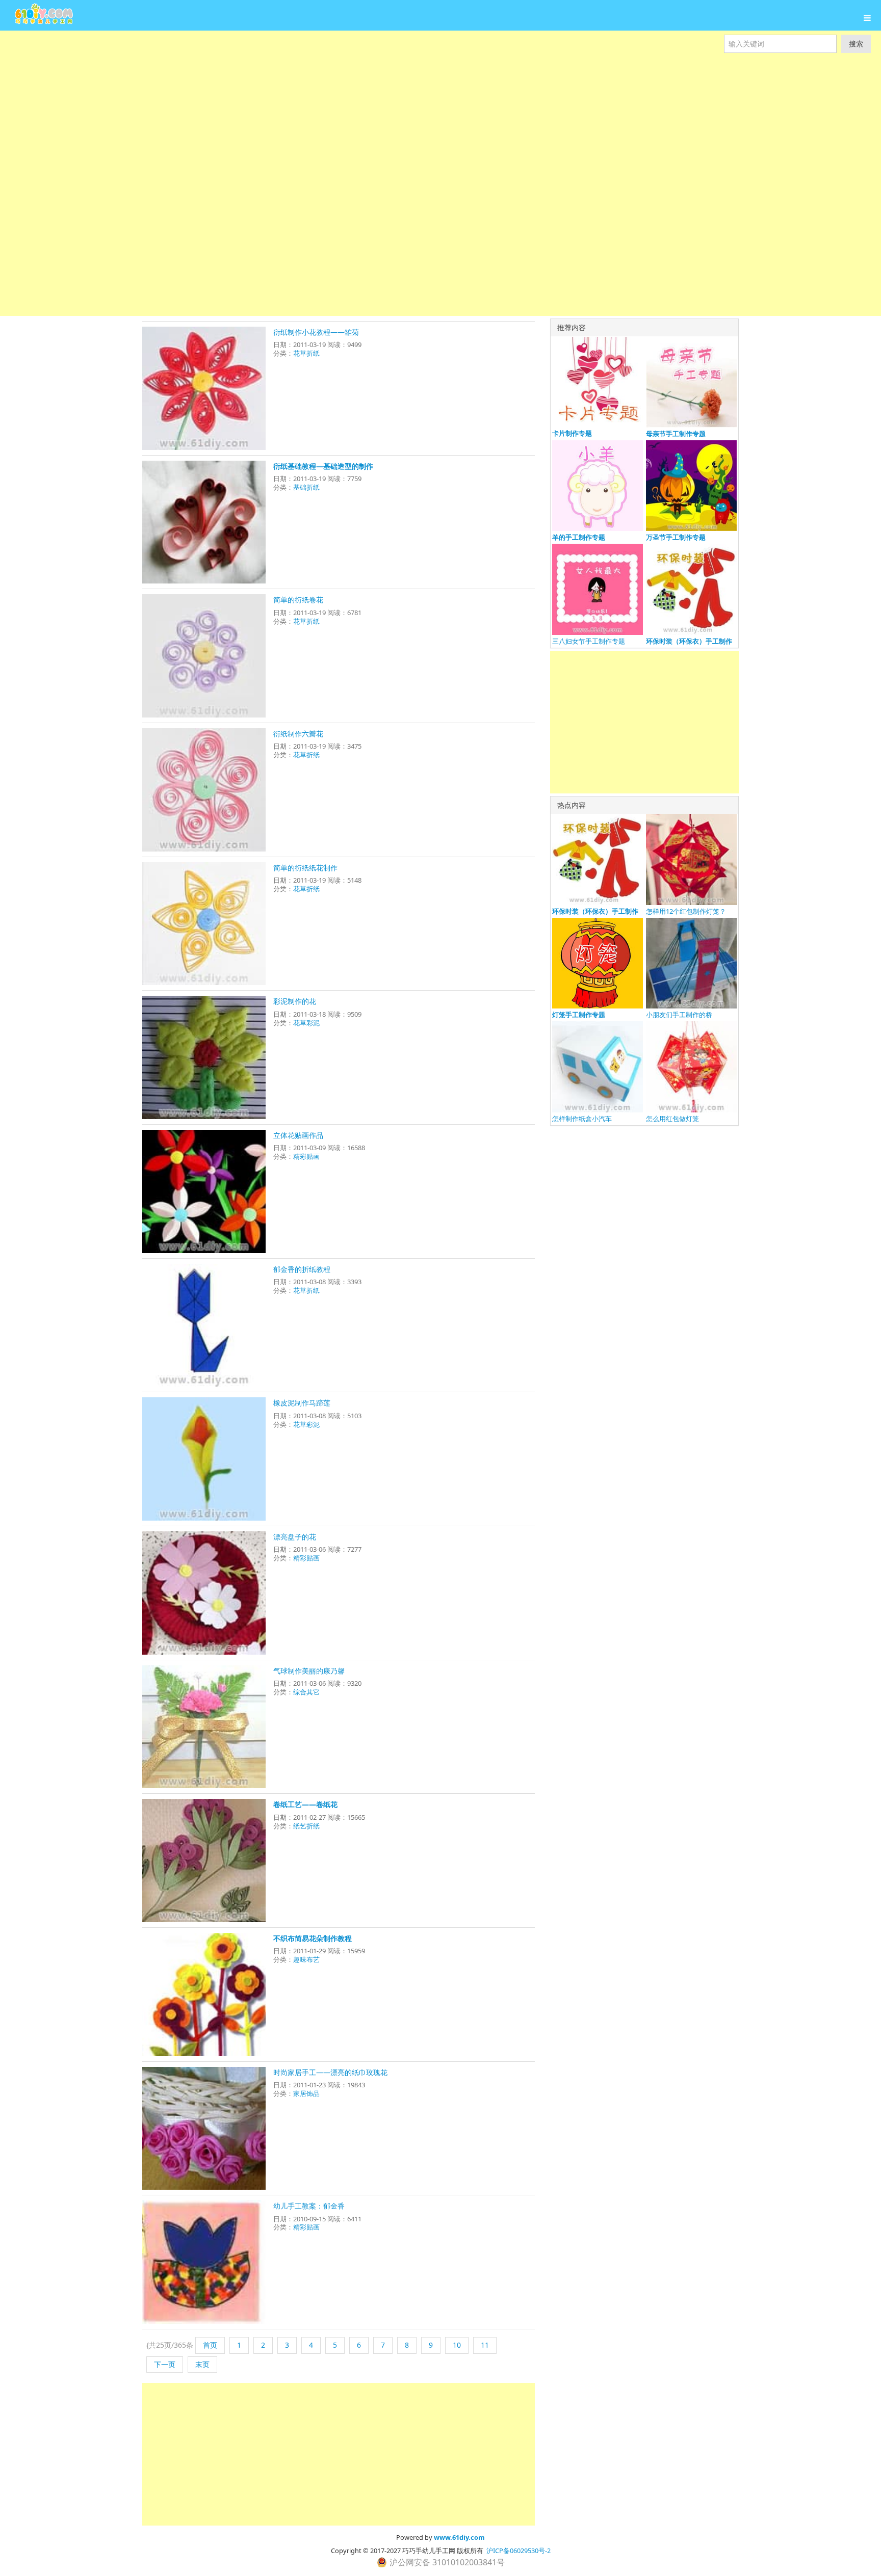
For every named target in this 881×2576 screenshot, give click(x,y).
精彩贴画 (306, 1156)
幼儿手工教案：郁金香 (309, 2206)
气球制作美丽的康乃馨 (309, 1671)
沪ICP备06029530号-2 (519, 2551)
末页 (202, 2364)
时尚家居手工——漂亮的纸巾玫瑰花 (330, 2072)
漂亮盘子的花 (295, 1537)
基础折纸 (306, 487)
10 (457, 2345)
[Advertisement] (306, 102)
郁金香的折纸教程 (302, 1269)
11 (485, 2345)
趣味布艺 (306, 1959)
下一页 (165, 2364)
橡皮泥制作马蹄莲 (302, 1403)
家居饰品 (306, 2093)
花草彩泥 (306, 1023)
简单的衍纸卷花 (298, 600)
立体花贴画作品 (298, 1135)
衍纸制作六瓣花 (298, 734)
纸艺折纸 (306, 1826)
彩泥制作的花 (295, 1001)
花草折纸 (306, 353)
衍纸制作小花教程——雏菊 (316, 332)
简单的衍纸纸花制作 (305, 868)
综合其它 (306, 1692)
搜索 (856, 44)
